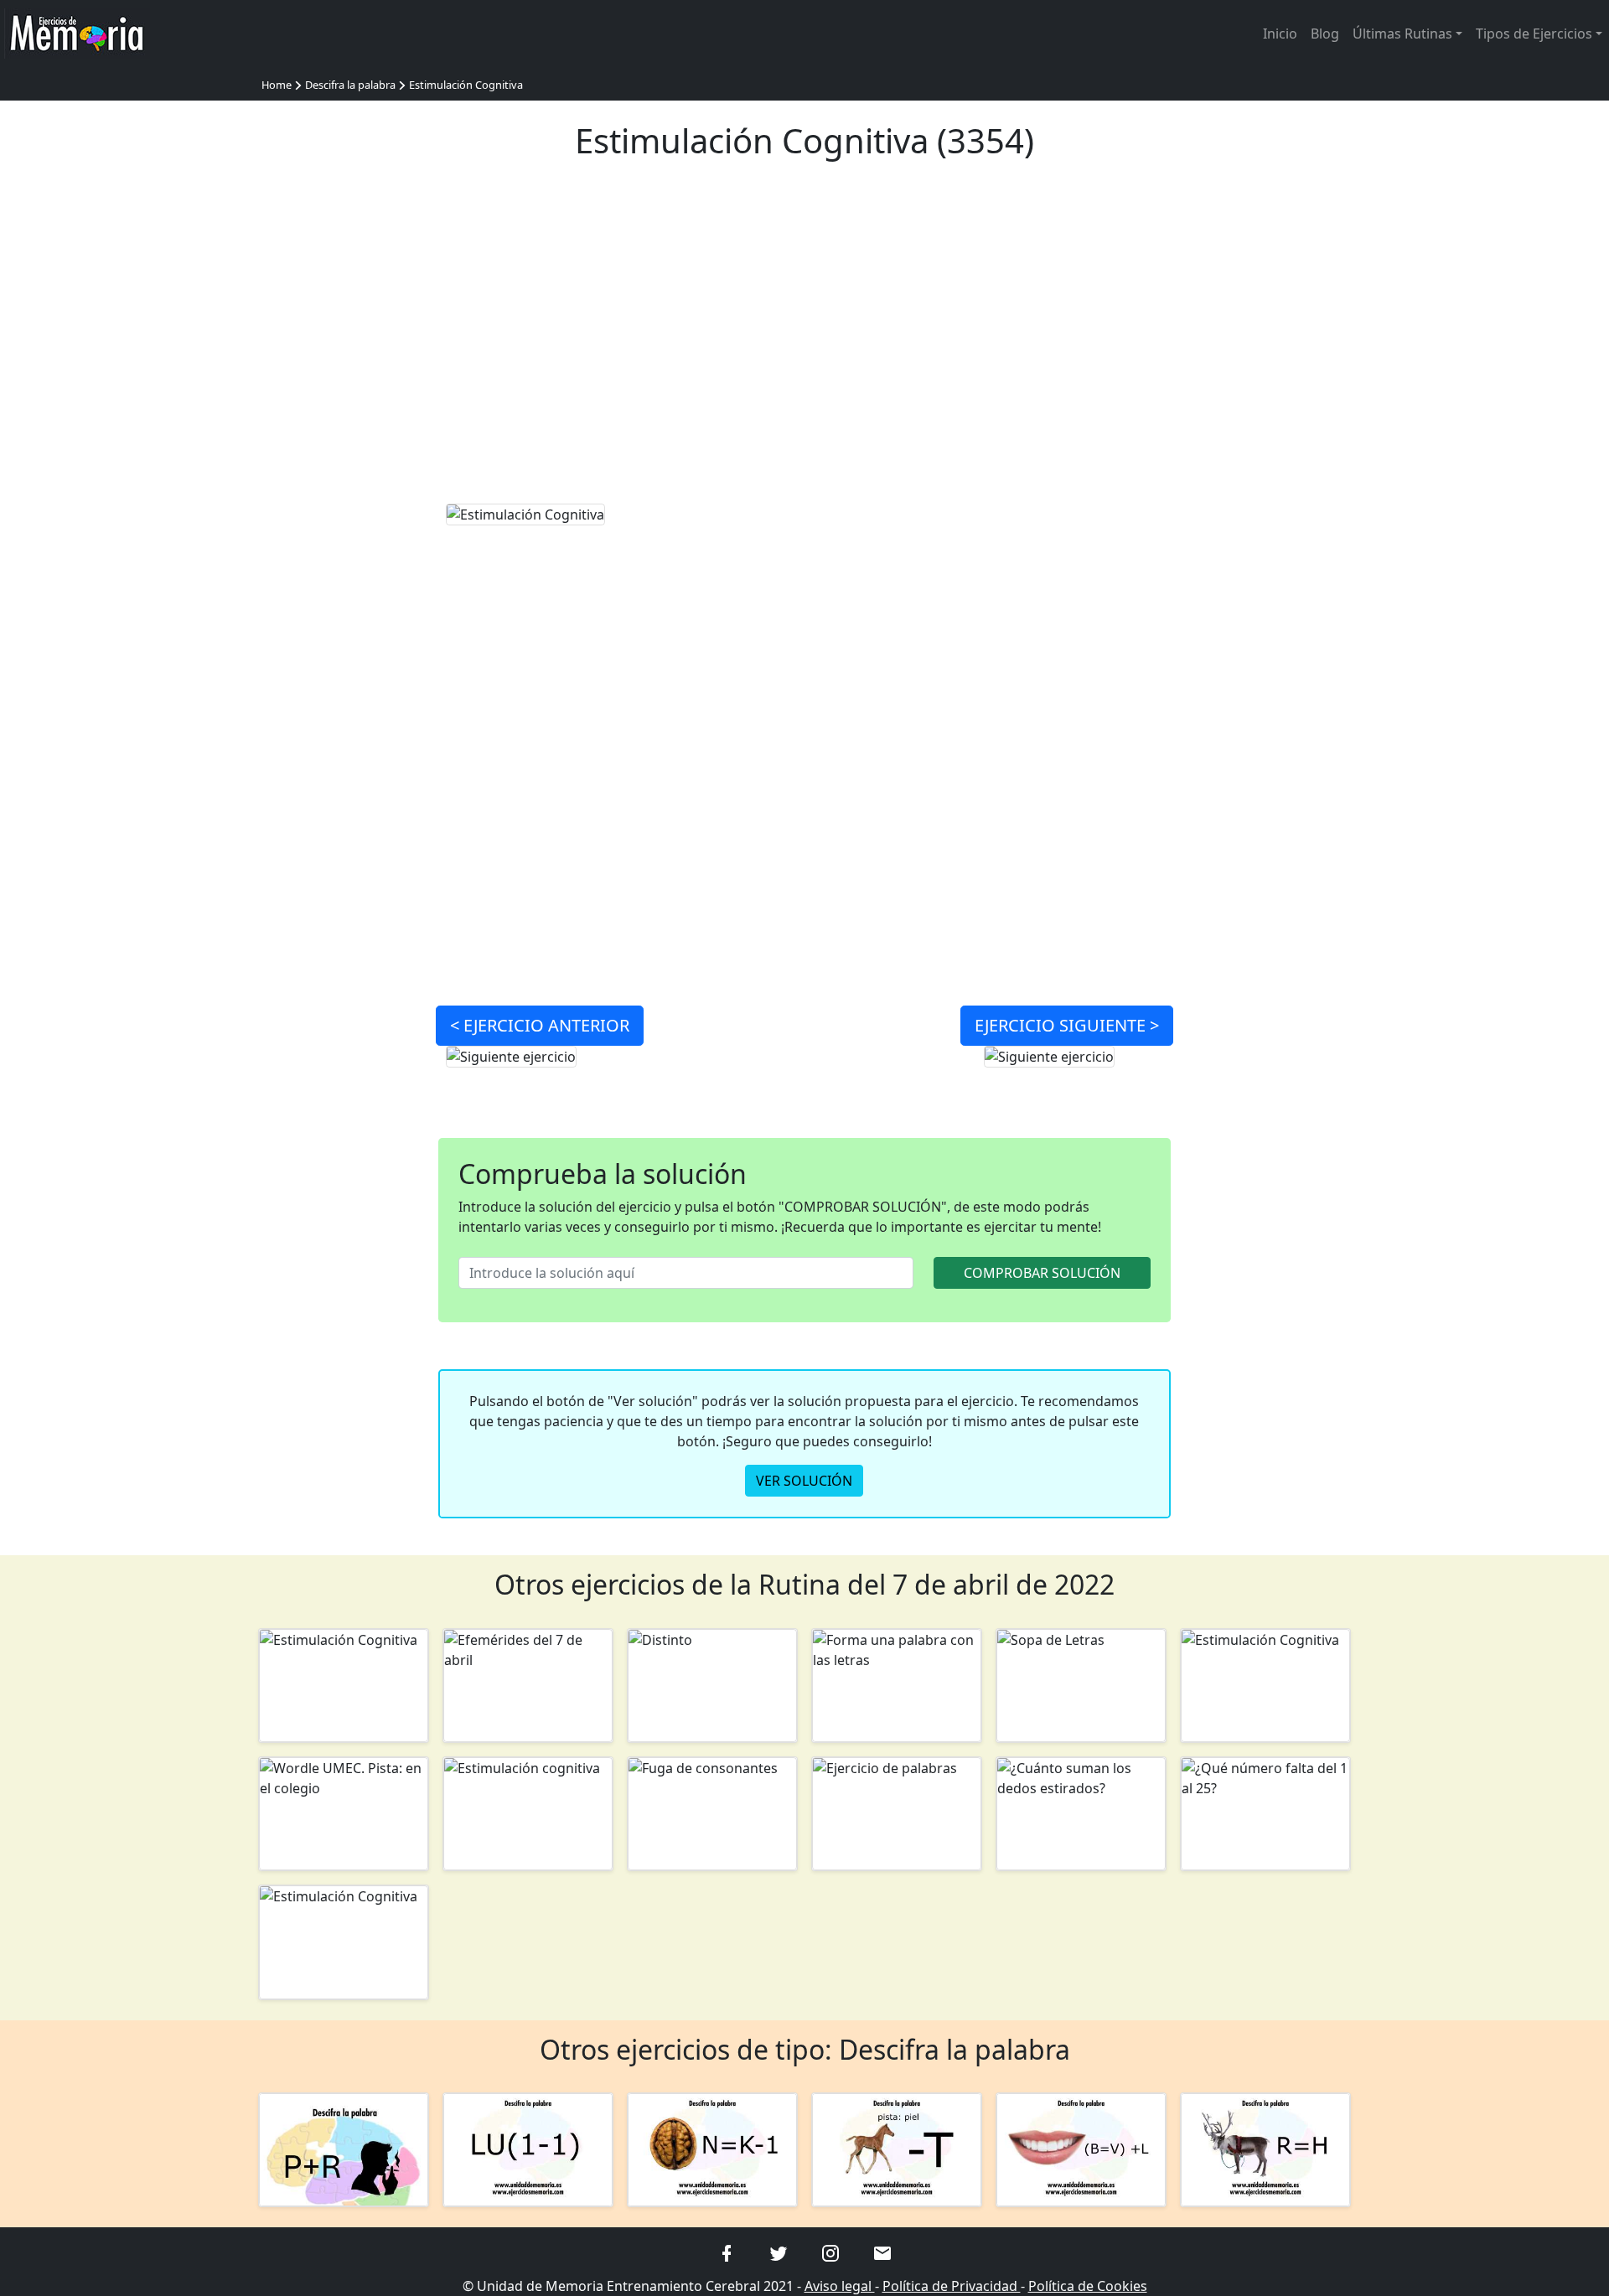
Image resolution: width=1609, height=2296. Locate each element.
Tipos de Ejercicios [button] (1534, 34)
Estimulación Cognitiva (466, 85)
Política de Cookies (1088, 2286)
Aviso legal (840, 2286)
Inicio (1280, 34)
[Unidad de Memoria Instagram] (830, 2252)
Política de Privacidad (952, 2286)
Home (277, 85)
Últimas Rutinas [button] (1402, 34)
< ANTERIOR (540, 1025)
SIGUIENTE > (1067, 1025)
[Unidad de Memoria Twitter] (779, 2252)
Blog (1325, 34)
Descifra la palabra (350, 85)
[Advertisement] (805, 342)
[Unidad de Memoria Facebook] (727, 2252)
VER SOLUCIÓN (804, 1481)
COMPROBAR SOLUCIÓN (1042, 1273)
